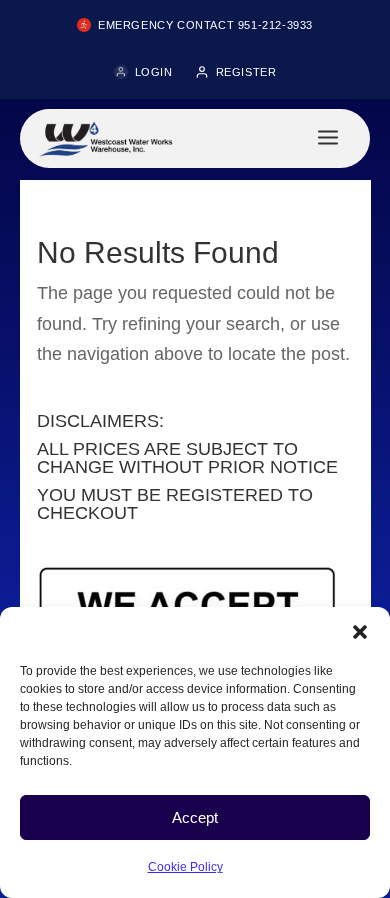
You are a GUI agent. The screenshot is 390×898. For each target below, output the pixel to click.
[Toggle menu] (328, 138)
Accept (195, 817)
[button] (360, 632)
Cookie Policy (185, 867)
